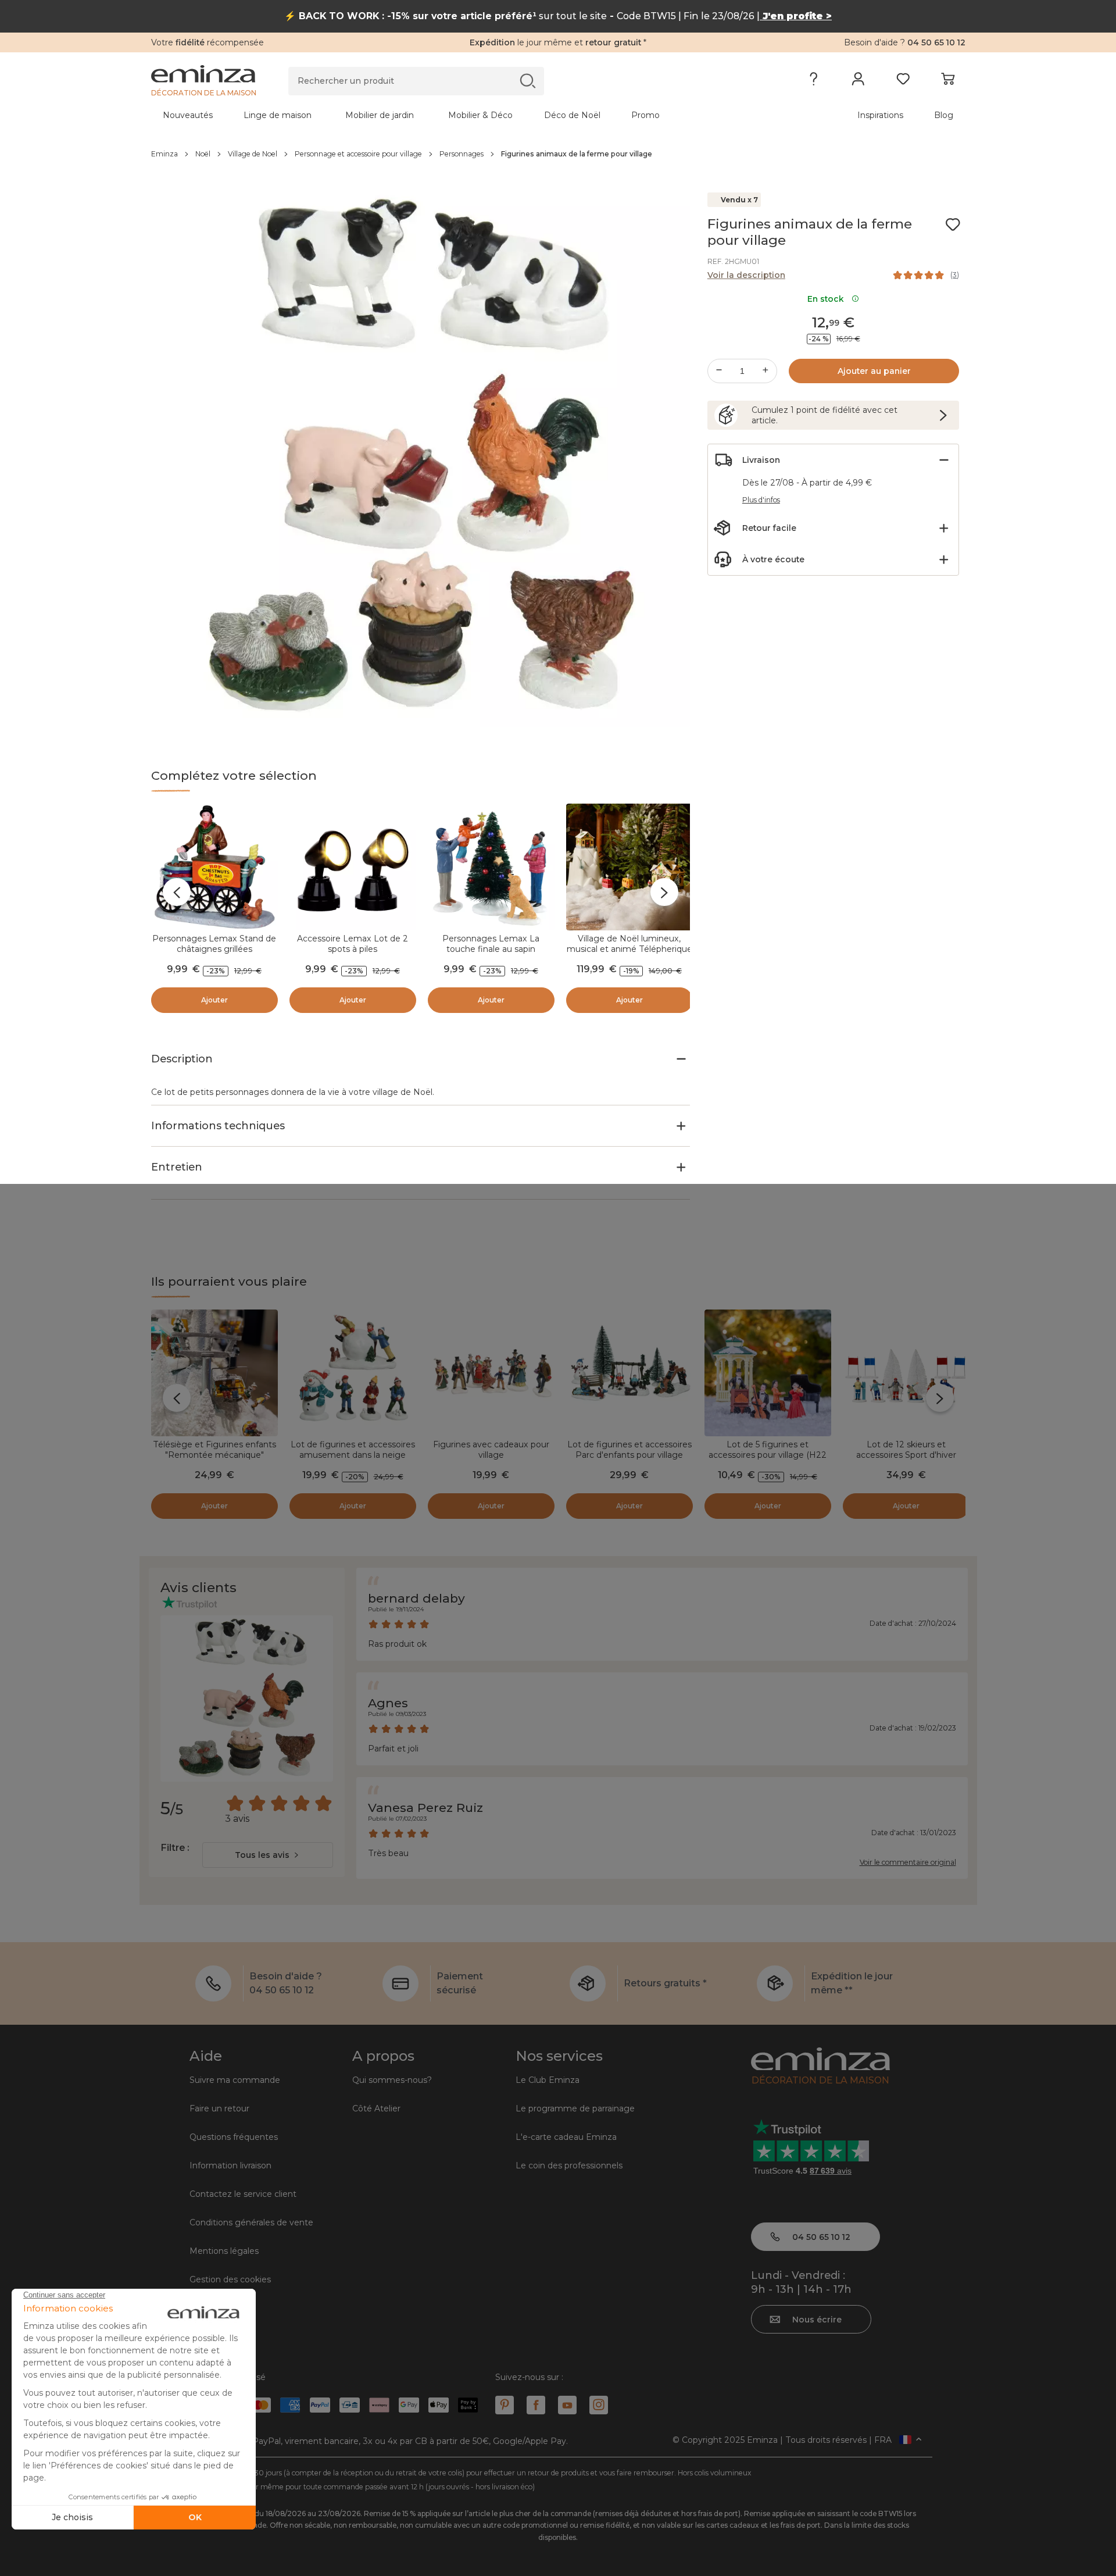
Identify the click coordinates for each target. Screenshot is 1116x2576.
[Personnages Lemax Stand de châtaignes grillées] (214, 867)
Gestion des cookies (230, 2279)
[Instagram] (599, 2405)
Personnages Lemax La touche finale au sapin (491, 944)
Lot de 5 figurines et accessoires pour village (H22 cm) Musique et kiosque (768, 1455)
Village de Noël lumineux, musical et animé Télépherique (629, 944)
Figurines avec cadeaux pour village (491, 1450)
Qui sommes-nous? (392, 2080)
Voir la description (746, 275)
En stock (828, 299)
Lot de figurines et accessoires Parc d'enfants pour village (629, 1450)
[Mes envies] (903, 81)
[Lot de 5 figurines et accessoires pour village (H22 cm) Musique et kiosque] (768, 1373)
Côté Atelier (376, 2108)
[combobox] (268, 1855)
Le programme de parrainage (575, 2108)
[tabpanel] (458, 115)
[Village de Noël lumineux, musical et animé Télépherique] (629, 867)
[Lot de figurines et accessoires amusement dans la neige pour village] (353, 1373)
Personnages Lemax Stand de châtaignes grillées (214, 944)
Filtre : (175, 1848)
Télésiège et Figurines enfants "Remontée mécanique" (214, 1450)
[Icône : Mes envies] (953, 224)
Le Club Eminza (548, 2080)
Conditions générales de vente (251, 2222)
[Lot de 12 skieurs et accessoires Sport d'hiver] (906, 1373)
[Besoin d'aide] (813, 81)
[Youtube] (567, 2405)
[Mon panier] (948, 81)
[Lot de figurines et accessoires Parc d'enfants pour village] (629, 1373)
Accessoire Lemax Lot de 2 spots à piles (353, 944)
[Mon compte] (858, 81)
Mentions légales (224, 2251)
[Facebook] (536, 2405)
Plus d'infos (761, 500)
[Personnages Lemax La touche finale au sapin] (491, 867)
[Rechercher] (527, 81)
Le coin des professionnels (569, 2165)
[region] (558, 154)
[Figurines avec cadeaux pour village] (491, 1373)
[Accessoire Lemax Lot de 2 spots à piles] (353, 867)
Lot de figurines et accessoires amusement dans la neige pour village (353, 1455)
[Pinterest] (505, 2405)
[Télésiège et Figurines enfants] (214, 1373)
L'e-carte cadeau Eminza (566, 2137)
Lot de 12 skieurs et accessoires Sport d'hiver (906, 1450)
